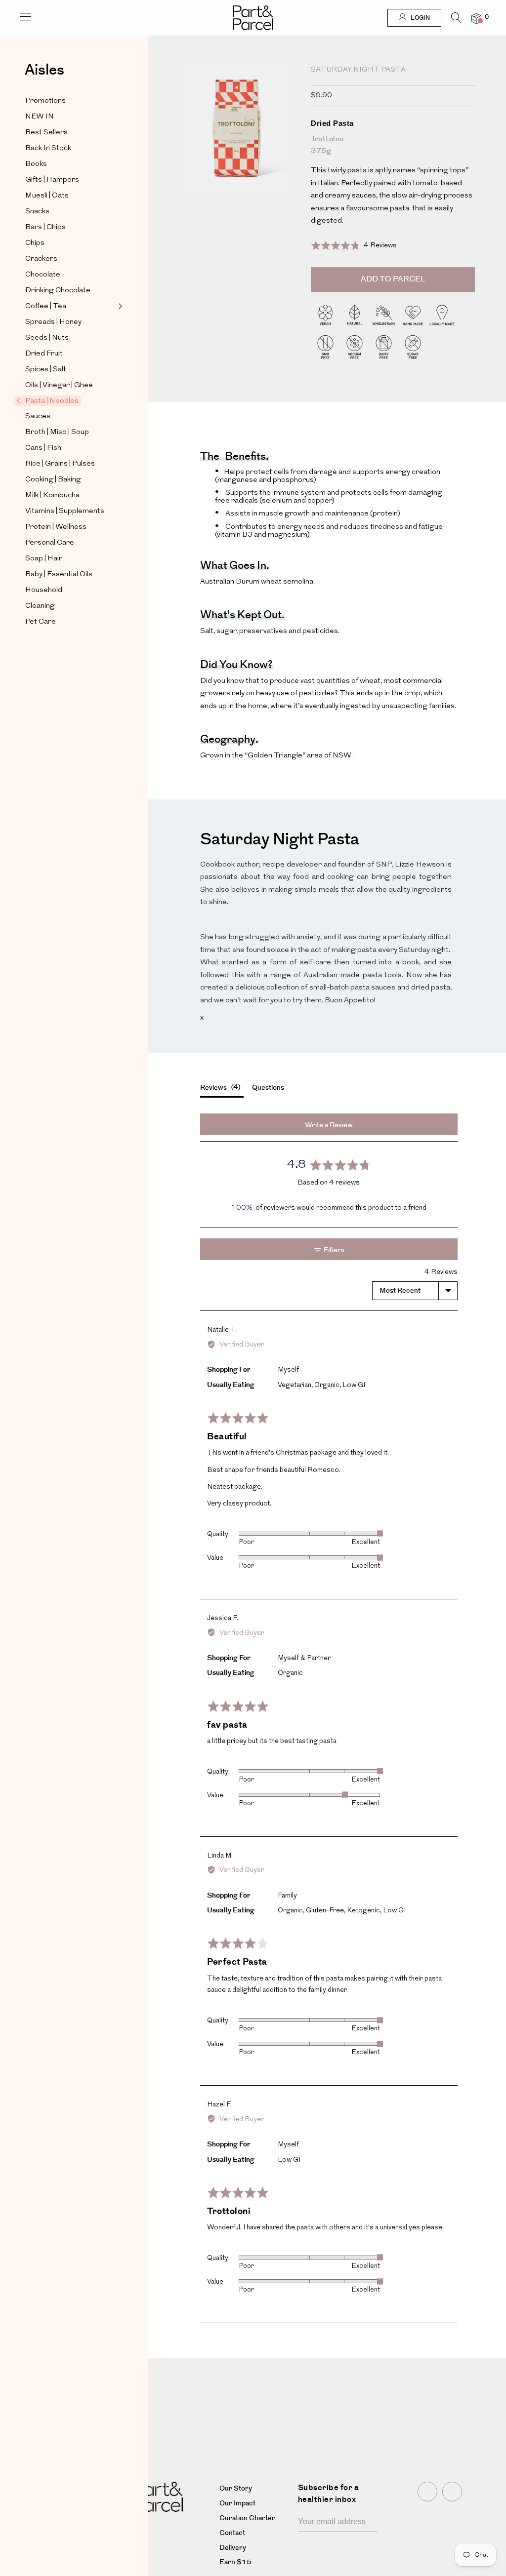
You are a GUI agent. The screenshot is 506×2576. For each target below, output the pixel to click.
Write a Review (329, 1125)
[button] (354, 246)
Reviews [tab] (219, 1088)
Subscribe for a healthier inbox (329, 2494)
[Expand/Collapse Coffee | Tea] (119, 306)
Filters (333, 1250)
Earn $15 (235, 2562)
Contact (232, 2533)
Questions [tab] (268, 1088)
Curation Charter (247, 2518)
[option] (236, 152)
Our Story (236, 2489)
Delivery (233, 2548)
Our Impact (237, 2503)
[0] (476, 19)
